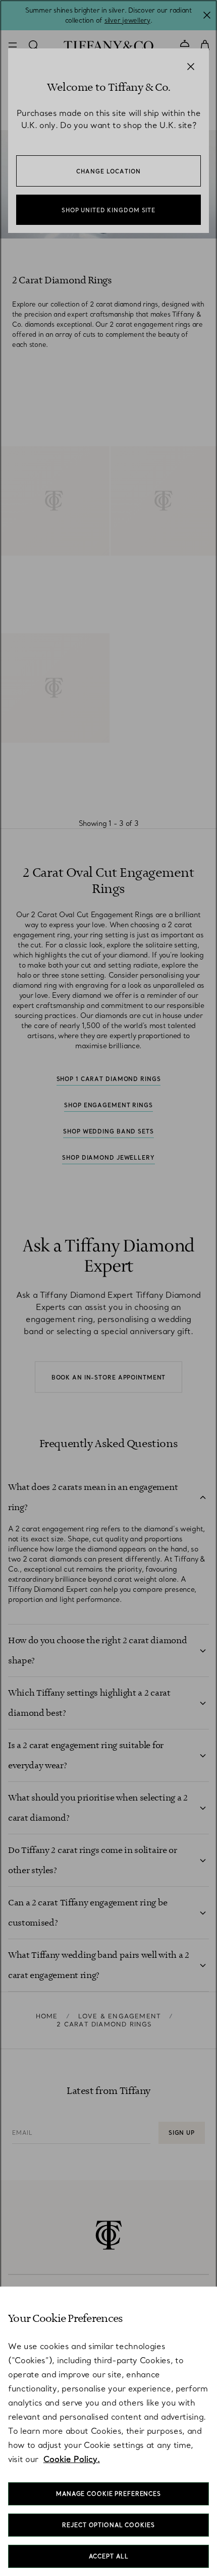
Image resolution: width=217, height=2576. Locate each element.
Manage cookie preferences (108, 2494)
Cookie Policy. (72, 2459)
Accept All (109, 2556)
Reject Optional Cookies (108, 2525)
